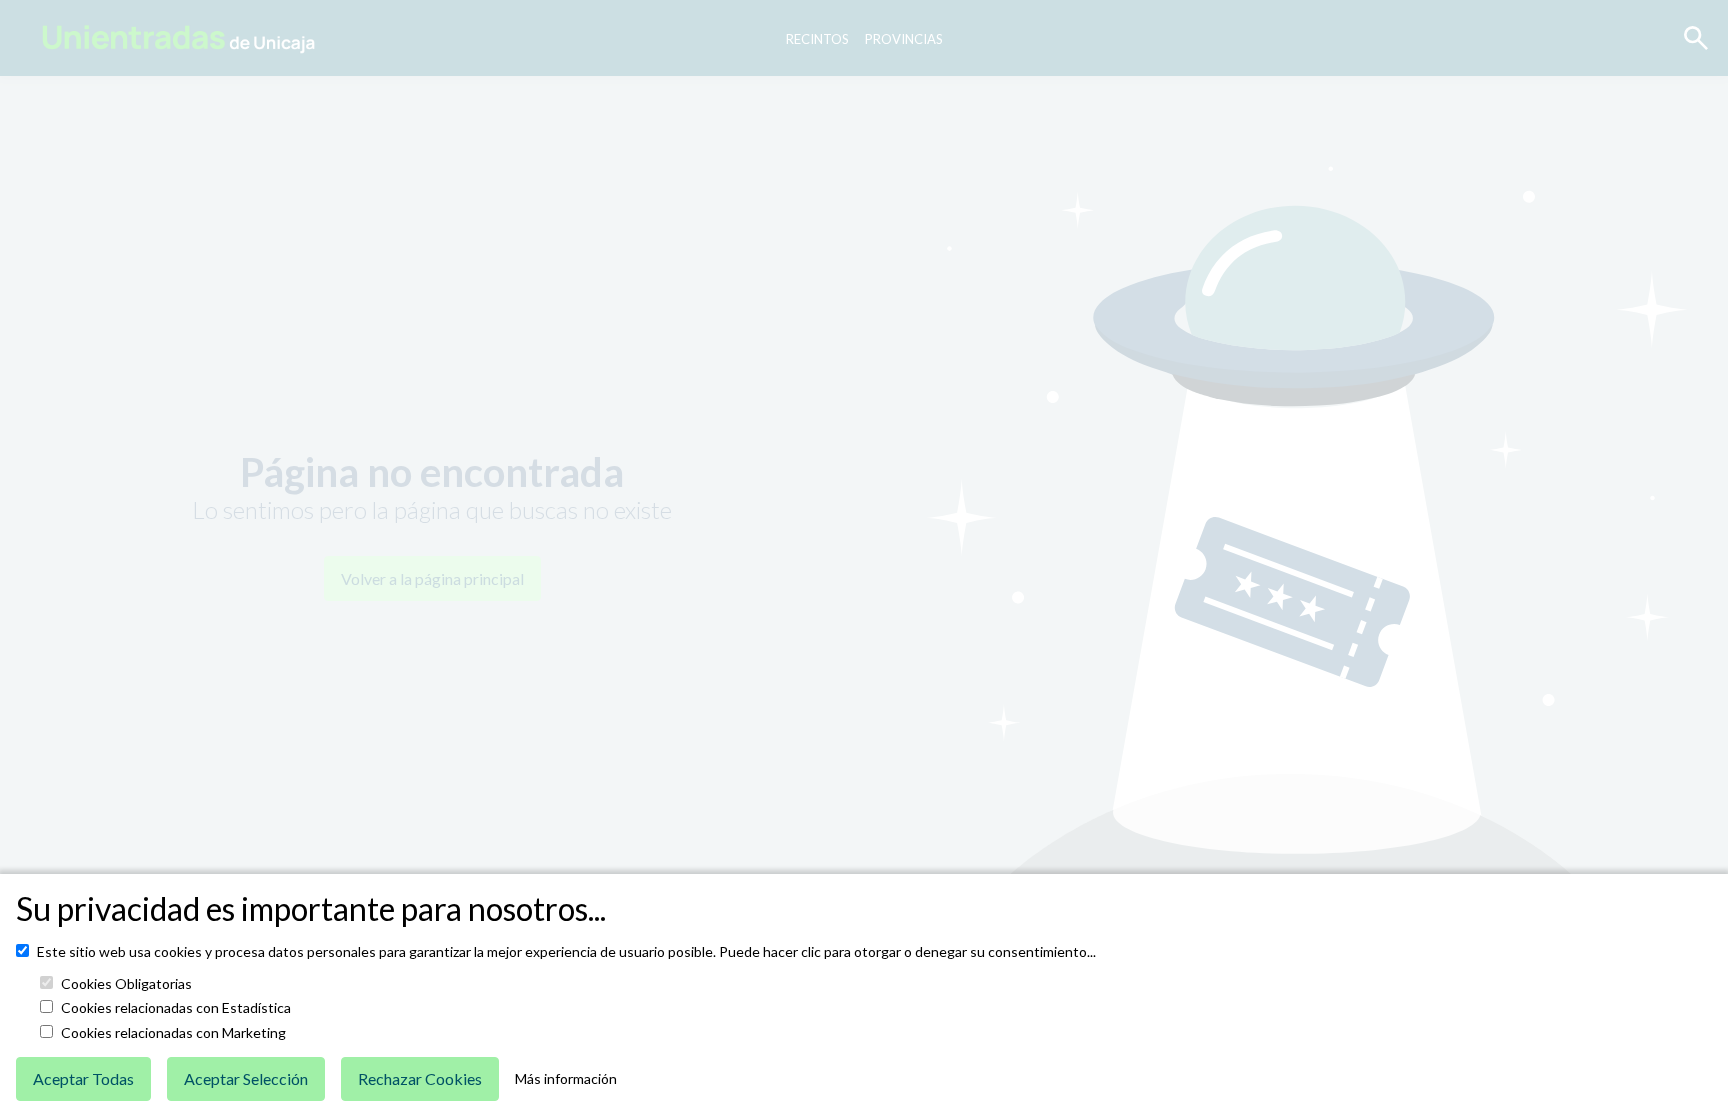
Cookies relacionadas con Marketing (173, 1033)
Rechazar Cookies (420, 1078)
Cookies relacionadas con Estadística (176, 1008)
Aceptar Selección (246, 1078)
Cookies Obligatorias (126, 984)
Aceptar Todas (83, 1078)
